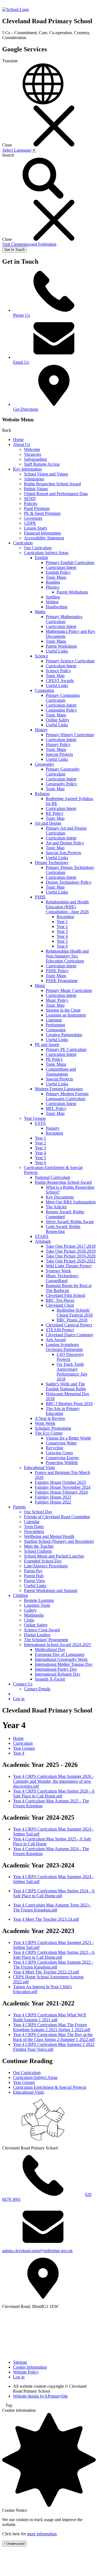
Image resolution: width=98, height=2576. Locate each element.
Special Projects (59, 754)
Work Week (45, 1423)
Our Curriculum (38, 548)
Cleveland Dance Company (70, 1335)
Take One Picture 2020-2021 (71, 1261)
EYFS (40, 1123)
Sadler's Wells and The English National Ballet (66, 1386)
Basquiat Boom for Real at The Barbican (69, 1288)
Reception (65, 917)
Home (18, 440)
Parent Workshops (72, 592)
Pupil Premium (37, 508)
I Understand (14, 2544)
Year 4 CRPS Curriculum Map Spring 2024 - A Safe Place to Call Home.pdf (54, 1893)
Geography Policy (61, 784)
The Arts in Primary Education (63, 1411)
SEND (30, 499)
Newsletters (34, 1531)
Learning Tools (37, 1605)
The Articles (56, 1207)
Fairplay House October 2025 (60, 1482)
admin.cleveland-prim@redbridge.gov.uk (37, 2251)
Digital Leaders (37, 1635)
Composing (56, 1030)
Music (40, 986)
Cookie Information (30, 2367)
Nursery (53, 1128)
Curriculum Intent (61, 567)
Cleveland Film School (65, 1295)
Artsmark (43, 1241)
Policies (31, 503)
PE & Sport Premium (42, 513)
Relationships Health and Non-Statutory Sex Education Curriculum (67, 956)
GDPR (30, 523)
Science (42, 656)
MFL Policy (56, 1108)
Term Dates (34, 1527)
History (41, 730)
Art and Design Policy (65, 843)
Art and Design (48, 823)
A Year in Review (50, 1418)
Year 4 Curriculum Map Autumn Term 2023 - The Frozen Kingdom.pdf (52, 1907)
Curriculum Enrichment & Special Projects (50, 2087)
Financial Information (42, 533)
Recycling (54, 1448)
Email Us (21, 362)
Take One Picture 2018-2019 (71, 1251)
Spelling (53, 597)
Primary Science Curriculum (70, 661)
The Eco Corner (49, 1433)
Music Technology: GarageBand (62, 1278)
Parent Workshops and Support (51, 1590)
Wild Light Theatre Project (69, 1266)
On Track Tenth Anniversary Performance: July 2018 (72, 1372)
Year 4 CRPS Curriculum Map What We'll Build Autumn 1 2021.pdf (50, 2017)
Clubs (29, 1620)
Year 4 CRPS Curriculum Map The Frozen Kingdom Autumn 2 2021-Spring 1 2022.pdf (52, 2027)
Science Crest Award (42, 1630)
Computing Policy (61, 710)
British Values (36, 489)
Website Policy (26, 2372)
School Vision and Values (46, 474)
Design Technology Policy (69, 882)
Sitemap (20, 2362)
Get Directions (26, 409)
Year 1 (62, 922)
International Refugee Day (58, 1674)
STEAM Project (60, 1330)
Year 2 (62, 926)
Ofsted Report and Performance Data (56, 494)
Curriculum (23, 543)
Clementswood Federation (29, 244)
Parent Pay (33, 1571)
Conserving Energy (62, 1458)
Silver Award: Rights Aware (70, 1222)
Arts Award (56, 1340)
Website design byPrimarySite (40, 2396)
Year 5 (62, 941)
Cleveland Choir (60, 1305)
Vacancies (33, 454)
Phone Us (22, 315)
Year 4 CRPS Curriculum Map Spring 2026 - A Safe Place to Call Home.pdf (54, 1794)
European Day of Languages (60, 1654)
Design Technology (52, 863)
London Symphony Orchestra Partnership (64, 1347)
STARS (42, 1236)
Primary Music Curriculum (69, 990)
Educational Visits (39, 1468)
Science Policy (58, 671)
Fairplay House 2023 (53, 1497)
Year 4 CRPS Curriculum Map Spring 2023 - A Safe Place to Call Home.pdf (54, 1955)
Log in (19, 1699)
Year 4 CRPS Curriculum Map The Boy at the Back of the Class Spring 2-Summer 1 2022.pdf (54, 2037)
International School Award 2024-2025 (57, 1645)
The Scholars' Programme (46, 1640)
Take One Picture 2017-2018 (71, 1246)
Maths (40, 612)
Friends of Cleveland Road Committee (57, 1517)
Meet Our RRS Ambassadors (71, 1202)
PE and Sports (47, 1045)
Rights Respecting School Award (52, 484)
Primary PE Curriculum (66, 1049)
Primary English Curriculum (70, 563)
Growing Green (59, 1453)
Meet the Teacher (39, 1546)
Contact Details (37, 1689)
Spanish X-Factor (50, 1679)
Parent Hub (34, 1576)
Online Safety (58, 720)
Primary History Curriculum (70, 735)
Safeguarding (35, 459)
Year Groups (35, 1118)
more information (42, 2534)
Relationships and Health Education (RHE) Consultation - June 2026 (67, 907)
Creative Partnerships (64, 1035)
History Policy (58, 744)
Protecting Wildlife (62, 1463)
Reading (53, 582)
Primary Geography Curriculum (63, 772)
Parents (19, 1507)
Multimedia (34, 1615)
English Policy (58, 572)
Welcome (32, 449)
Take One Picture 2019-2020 (71, 1256)
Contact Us (23, 1684)
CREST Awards (60, 681)
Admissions (34, 479)
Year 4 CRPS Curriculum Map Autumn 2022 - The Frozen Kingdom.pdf (53, 1965)
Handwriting (57, 607)
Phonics (53, 587)
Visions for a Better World (68, 1438)
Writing (52, 602)
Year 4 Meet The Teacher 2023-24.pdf (46, 1919)
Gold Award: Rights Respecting (63, 1229)
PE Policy (54, 1059)
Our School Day (38, 1512)
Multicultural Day (50, 1650)
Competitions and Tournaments (61, 1072)
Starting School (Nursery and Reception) (59, 1541)
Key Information (27, 469)
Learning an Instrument (66, 1015)
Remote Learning (39, 1600)
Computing (45, 690)
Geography (45, 764)
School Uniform (38, 1551)
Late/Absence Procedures (46, 1566)
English (41, 558)
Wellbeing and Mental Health (49, 1536)
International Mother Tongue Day (64, 1664)
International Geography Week (61, 1659)
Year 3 (62, 931)
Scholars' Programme (53, 1428)
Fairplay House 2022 (53, 1502)
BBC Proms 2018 (72, 1320)
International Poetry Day (56, 1669)
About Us (22, 444)
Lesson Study (36, 528)
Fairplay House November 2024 (63, 1487)
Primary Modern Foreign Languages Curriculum (67, 1096)
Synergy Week (58, 1271)
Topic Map (55, 676)
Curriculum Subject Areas (46, 553)
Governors (33, 518)
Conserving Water (61, 1443)
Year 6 (62, 946)
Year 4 (62, 936)
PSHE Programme (62, 981)
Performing (55, 1025)
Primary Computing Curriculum (63, 698)
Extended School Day (43, 1561)
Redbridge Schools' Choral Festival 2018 (75, 1313)
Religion (42, 794)
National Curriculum (53, 1177)
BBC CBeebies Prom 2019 (69, 1404)
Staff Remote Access (42, 464)
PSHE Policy (57, 971)
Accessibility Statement (44, 538)
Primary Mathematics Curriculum (64, 619)
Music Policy (57, 1000)
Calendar (32, 1522)
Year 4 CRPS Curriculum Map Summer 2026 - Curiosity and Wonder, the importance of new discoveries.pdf (53, 1781)
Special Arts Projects (63, 853)
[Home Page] (16, 9)
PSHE (40, 897)
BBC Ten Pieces (60, 1300)
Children (21, 1595)
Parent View (35, 1581)
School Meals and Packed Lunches (54, 1556)
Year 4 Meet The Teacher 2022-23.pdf (46, 1972)
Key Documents (60, 1197)
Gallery (30, 1610)
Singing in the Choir (63, 1010)
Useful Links (57, 651)
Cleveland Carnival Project (69, 1325)
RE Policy (55, 813)
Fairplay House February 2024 (61, 1492)
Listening (54, 1020)
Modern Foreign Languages (59, 1089)
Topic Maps (56, 577)
